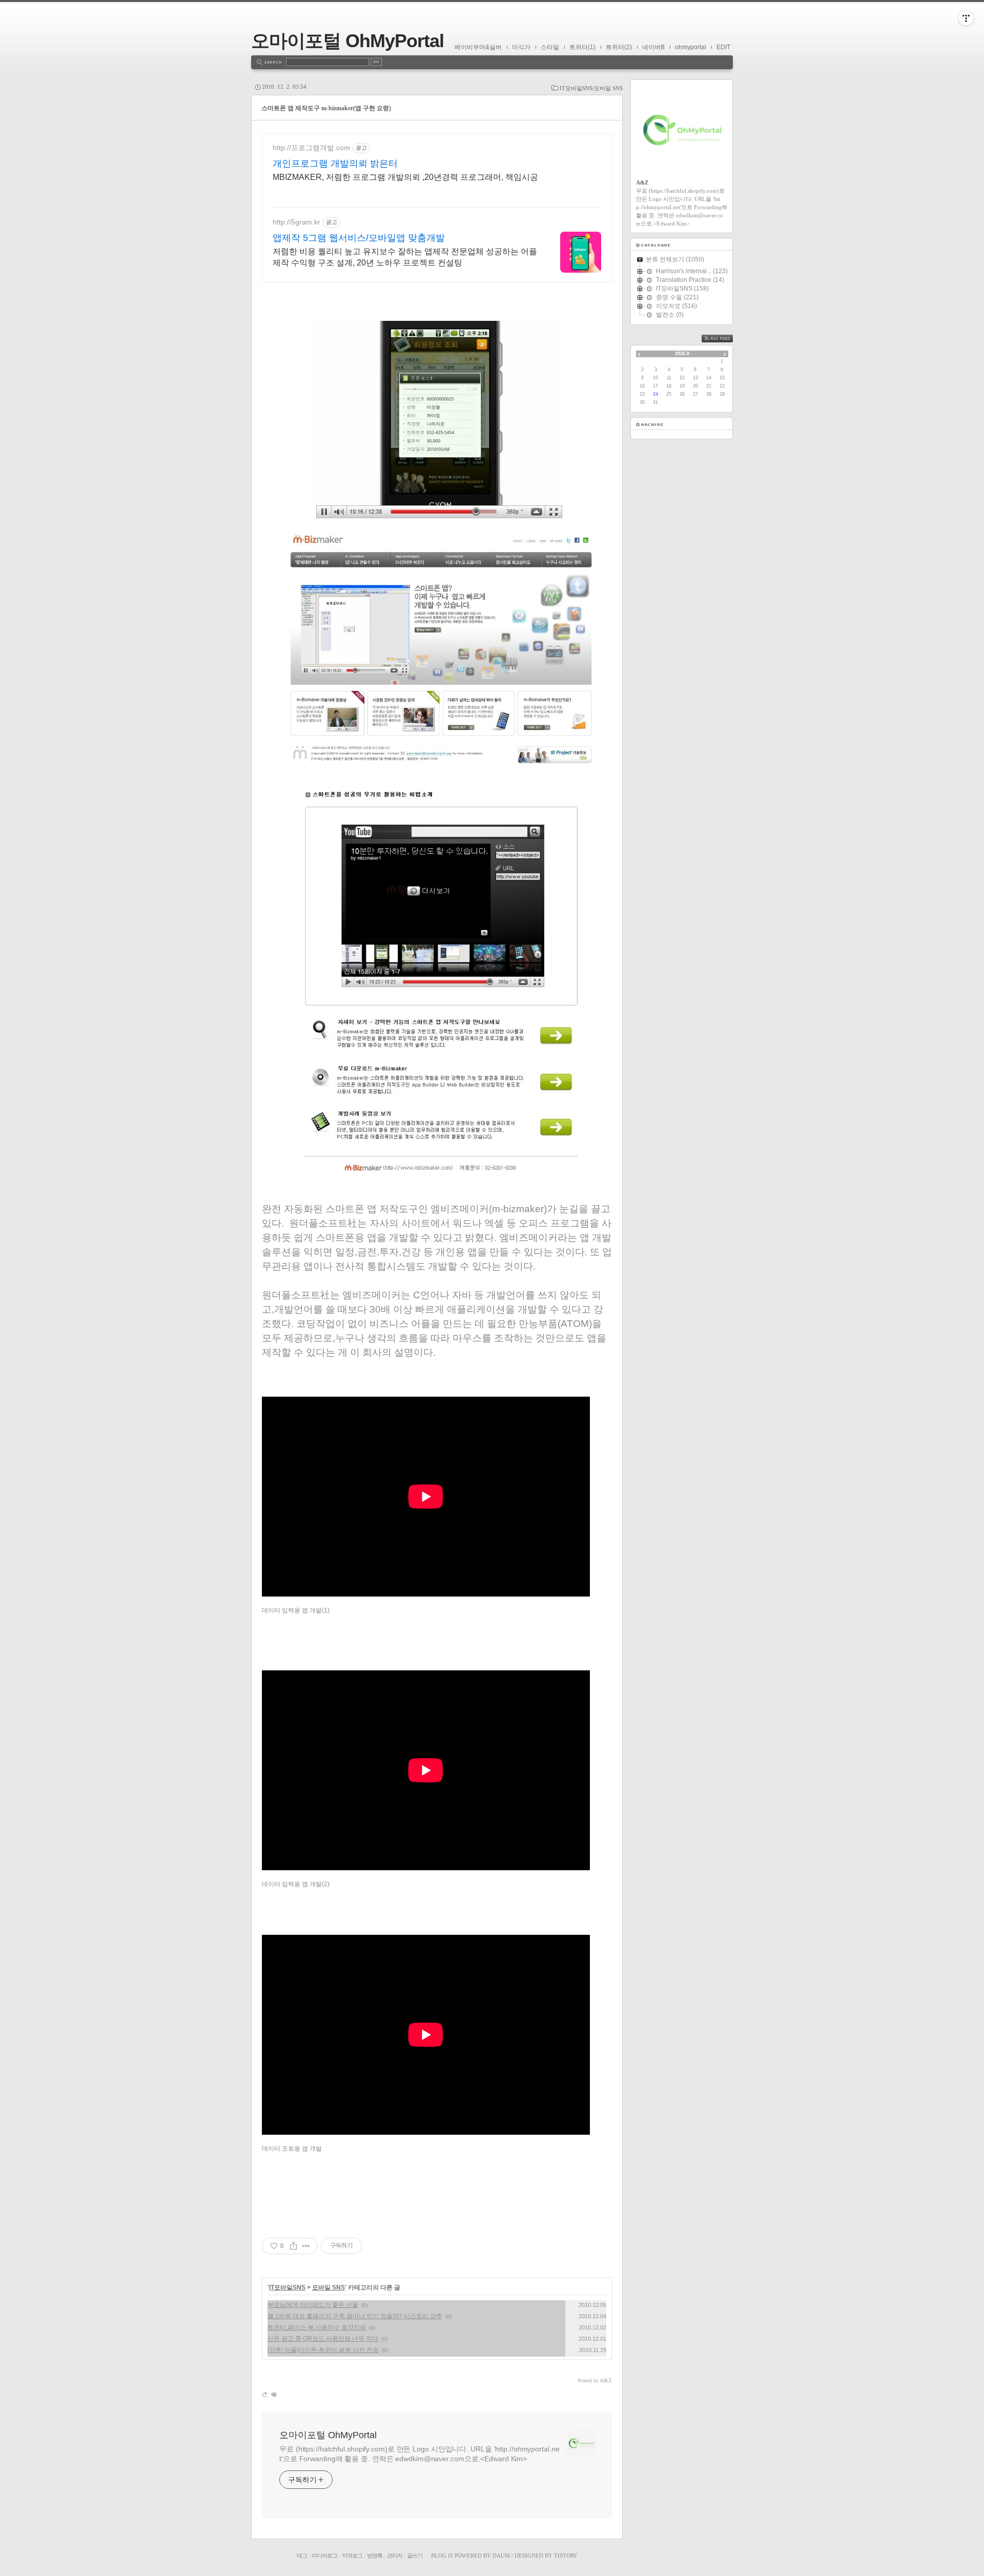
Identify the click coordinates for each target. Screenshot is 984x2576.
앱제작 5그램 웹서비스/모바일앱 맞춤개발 (359, 238)
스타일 (550, 47)
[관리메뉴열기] (966, 18)
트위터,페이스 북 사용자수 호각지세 (317, 2327)
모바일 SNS (329, 2287)
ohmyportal (691, 47)
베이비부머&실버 (478, 47)
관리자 (395, 2555)
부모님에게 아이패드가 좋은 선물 (313, 2305)
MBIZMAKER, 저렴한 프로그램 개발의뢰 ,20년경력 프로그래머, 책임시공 (405, 177)
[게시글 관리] (306, 2246)
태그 (302, 2555)
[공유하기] (293, 2246)
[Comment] (273, 2394)
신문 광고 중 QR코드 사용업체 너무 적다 (323, 2339)
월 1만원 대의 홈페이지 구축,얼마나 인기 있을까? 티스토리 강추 (355, 2316)
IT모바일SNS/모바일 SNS (591, 88)
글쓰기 (415, 2555)
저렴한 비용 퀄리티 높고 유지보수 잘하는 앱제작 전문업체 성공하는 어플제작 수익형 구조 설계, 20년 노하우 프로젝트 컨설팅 (405, 257)
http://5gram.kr (296, 222)
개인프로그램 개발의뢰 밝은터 (335, 163)
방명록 (375, 2555)
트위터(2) (619, 47)
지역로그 (352, 2555)
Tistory (566, 2555)
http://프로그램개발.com (311, 148)
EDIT (723, 47)
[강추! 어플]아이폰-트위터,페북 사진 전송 (323, 2350)
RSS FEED (725, 339)
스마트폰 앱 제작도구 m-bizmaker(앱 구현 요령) (326, 108)
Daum (501, 2555)
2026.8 (682, 354)
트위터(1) (582, 47)
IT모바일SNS (287, 2287)
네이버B (653, 47)
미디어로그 (324, 2555)
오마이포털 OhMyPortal (347, 41)
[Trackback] (265, 2394)
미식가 (521, 47)
